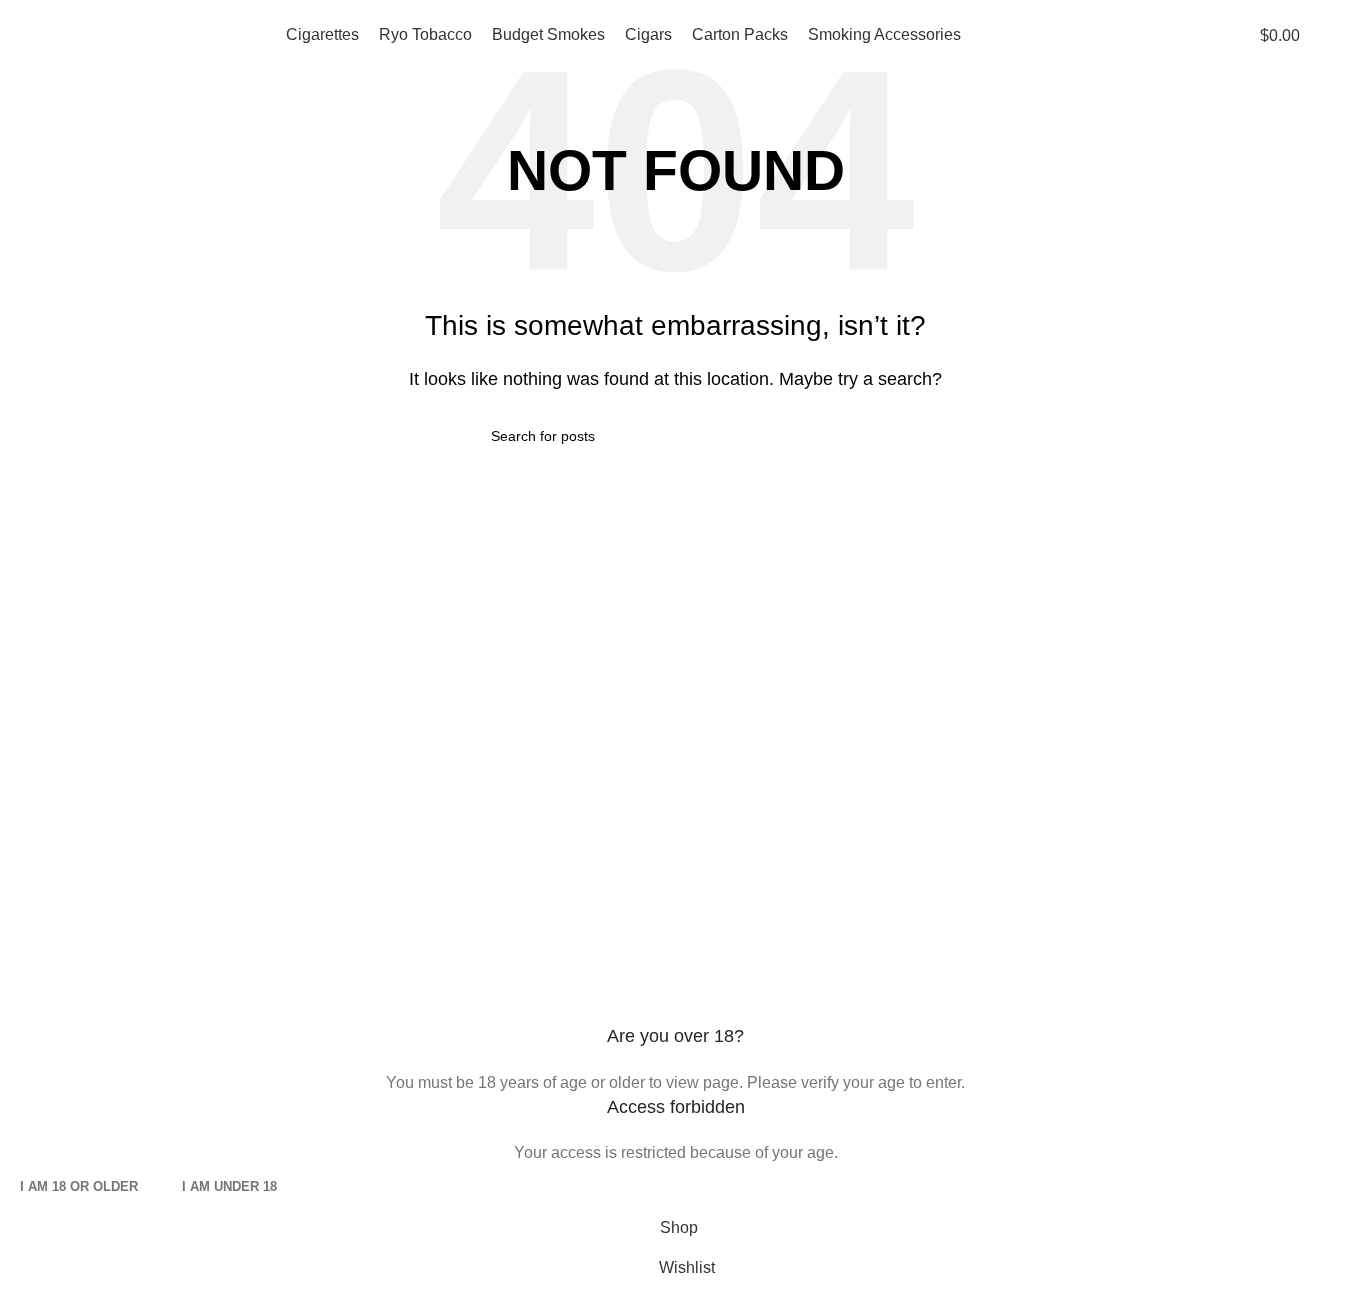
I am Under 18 (229, 1186)
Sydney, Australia (143, 841)
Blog (1044, 883)
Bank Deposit (1076, 798)
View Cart (726, 798)
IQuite (374, 883)
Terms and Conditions (430, 841)
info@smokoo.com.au (141, 798)
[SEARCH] (853, 436)
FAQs (373, 798)
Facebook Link (67, 883)
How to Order (738, 841)
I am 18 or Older (79, 1186)
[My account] (1328, 35)
